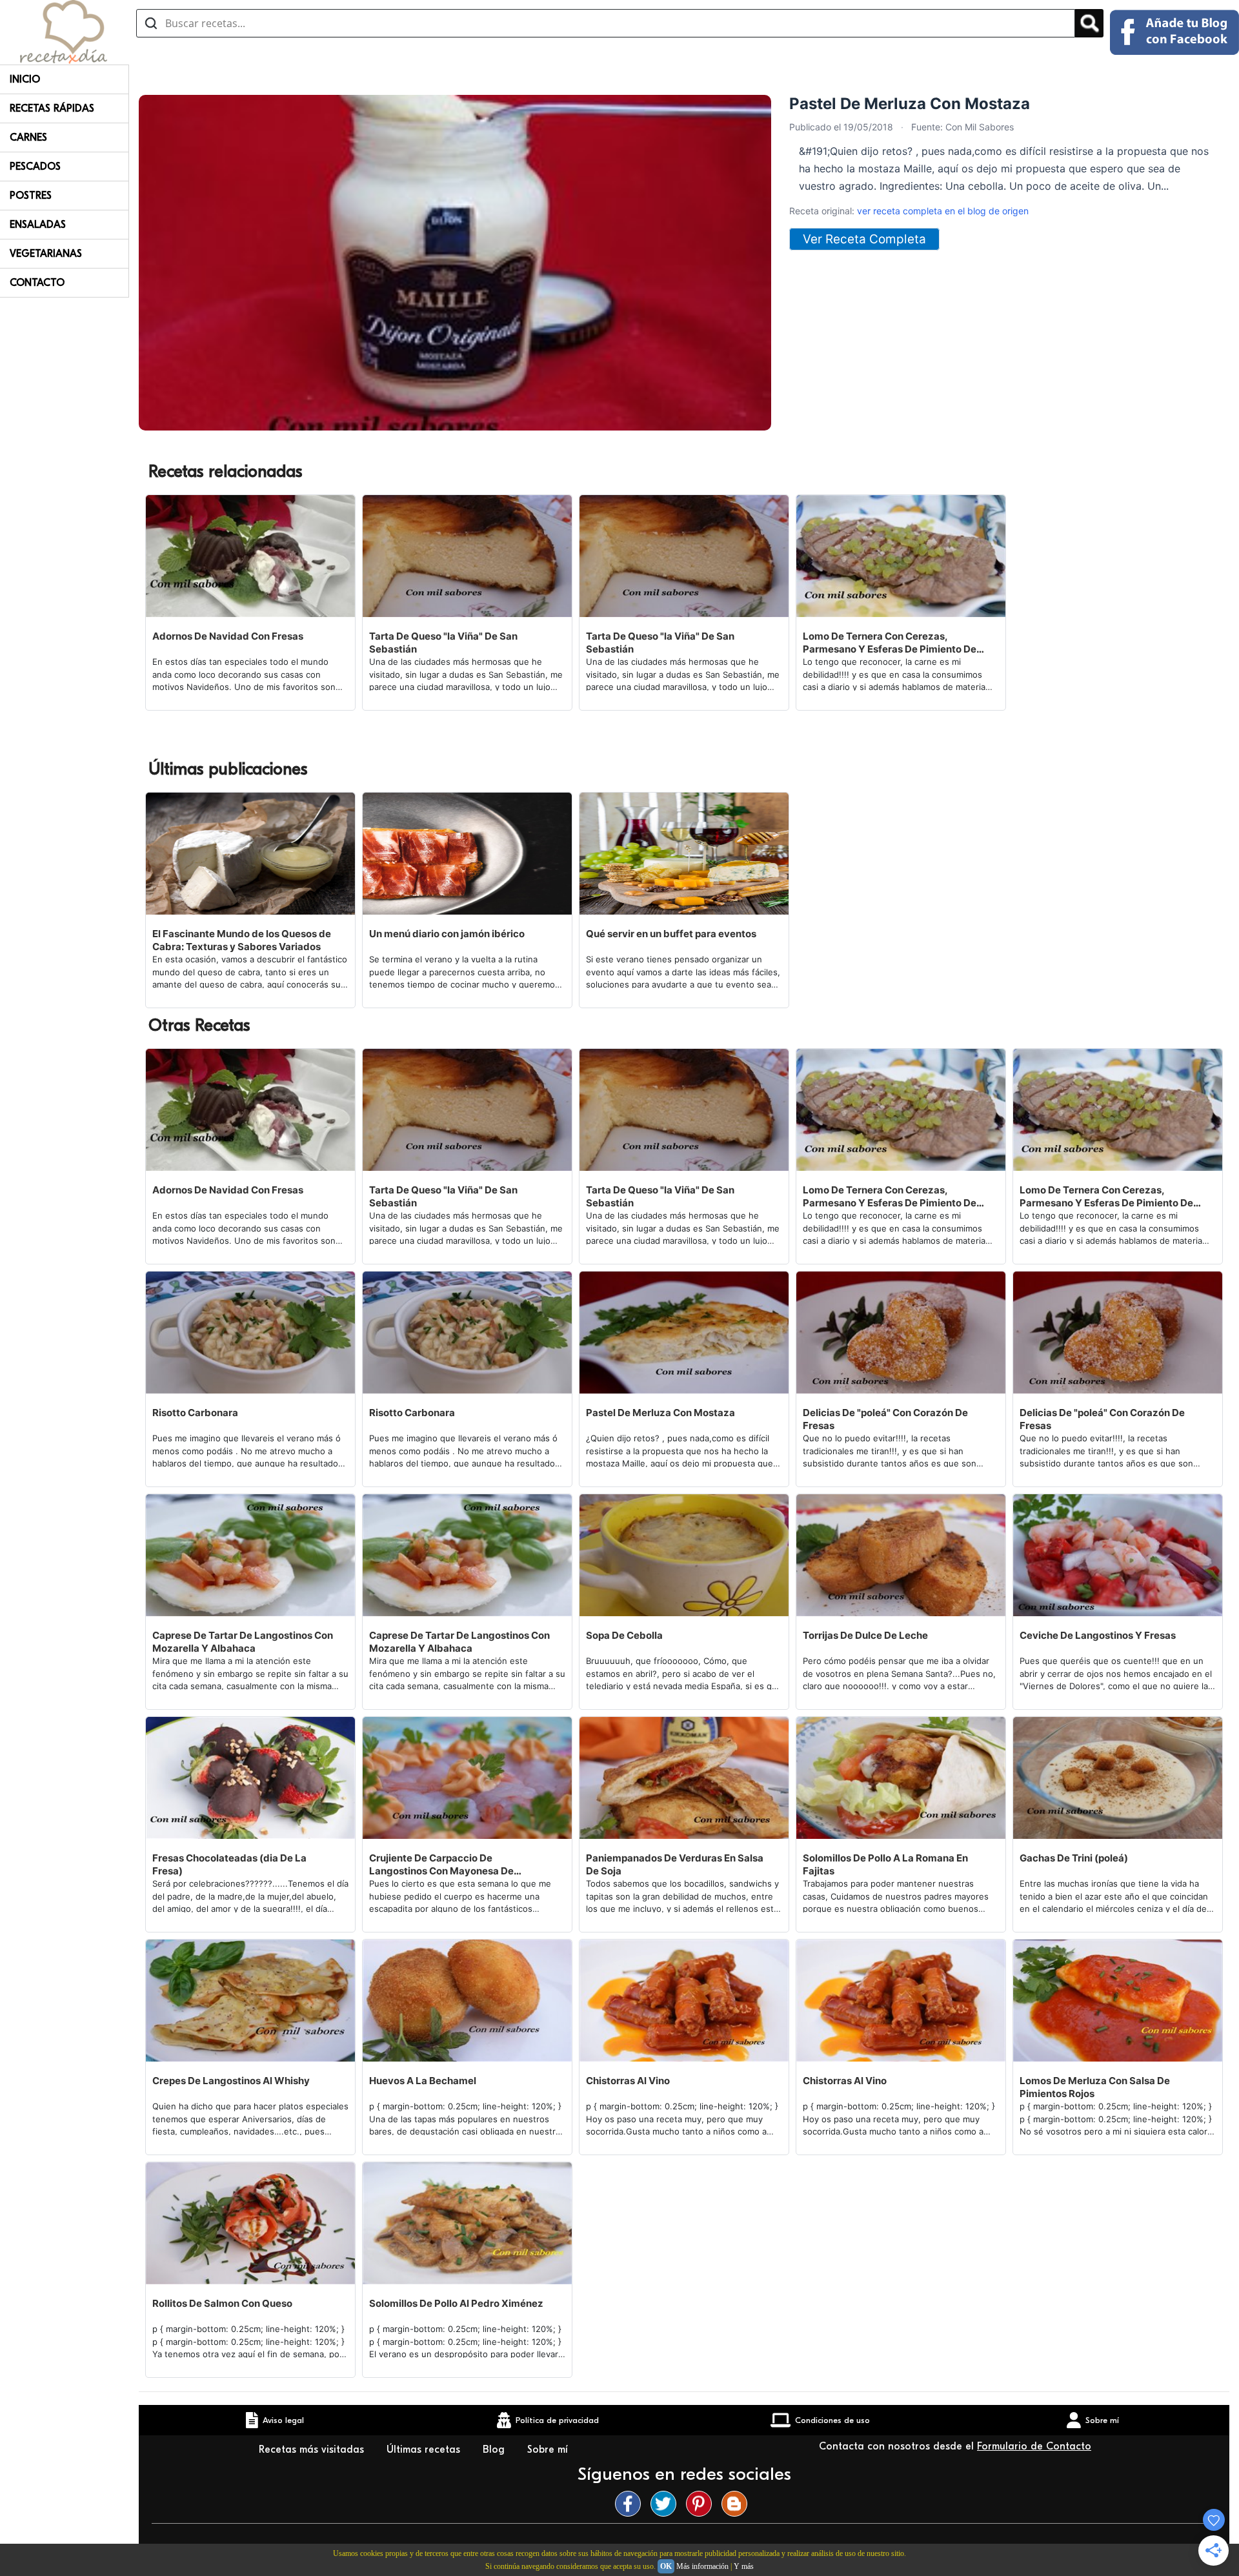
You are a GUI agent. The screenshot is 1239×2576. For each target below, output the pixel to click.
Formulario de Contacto (1034, 2446)
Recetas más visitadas (313, 2449)
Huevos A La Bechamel (423, 2081)
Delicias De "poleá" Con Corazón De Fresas (885, 1419)
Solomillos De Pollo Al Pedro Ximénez (456, 2303)
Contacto (37, 283)
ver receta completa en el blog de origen (943, 211)
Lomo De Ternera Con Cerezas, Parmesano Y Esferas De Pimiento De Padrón (890, 643)
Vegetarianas (46, 254)
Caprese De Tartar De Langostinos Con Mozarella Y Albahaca (243, 1642)
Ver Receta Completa (864, 239)
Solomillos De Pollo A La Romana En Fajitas (885, 1864)
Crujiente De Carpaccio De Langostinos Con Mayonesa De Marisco (441, 1865)
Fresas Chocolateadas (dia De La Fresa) (229, 1864)
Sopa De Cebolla (624, 1635)
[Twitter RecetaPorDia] (667, 2504)
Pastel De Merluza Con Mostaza (660, 1413)
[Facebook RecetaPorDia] (631, 2504)
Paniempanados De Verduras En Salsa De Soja (675, 1864)
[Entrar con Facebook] (1174, 32)
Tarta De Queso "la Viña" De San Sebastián (443, 643)
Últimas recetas (425, 2449)
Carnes (28, 137)
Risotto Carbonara (195, 1413)
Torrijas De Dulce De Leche (865, 1635)
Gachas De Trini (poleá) (1074, 1858)
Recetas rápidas (52, 108)
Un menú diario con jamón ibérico (447, 934)
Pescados (35, 167)
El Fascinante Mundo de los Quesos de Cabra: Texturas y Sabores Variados (242, 940)
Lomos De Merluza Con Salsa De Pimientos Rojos (1095, 2087)
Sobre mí (549, 2449)
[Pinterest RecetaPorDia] (702, 2504)
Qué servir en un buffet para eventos (671, 934)
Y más (744, 2566)
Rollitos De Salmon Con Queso (222, 2303)
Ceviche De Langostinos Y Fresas (1098, 1635)
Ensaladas (38, 225)
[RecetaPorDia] (64, 31)
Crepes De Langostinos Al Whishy (231, 2081)
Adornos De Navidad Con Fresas (228, 636)
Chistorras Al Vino (628, 2081)
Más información (702, 2566)
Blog (495, 2449)
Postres (31, 196)
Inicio (25, 79)
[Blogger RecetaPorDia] (738, 2504)
